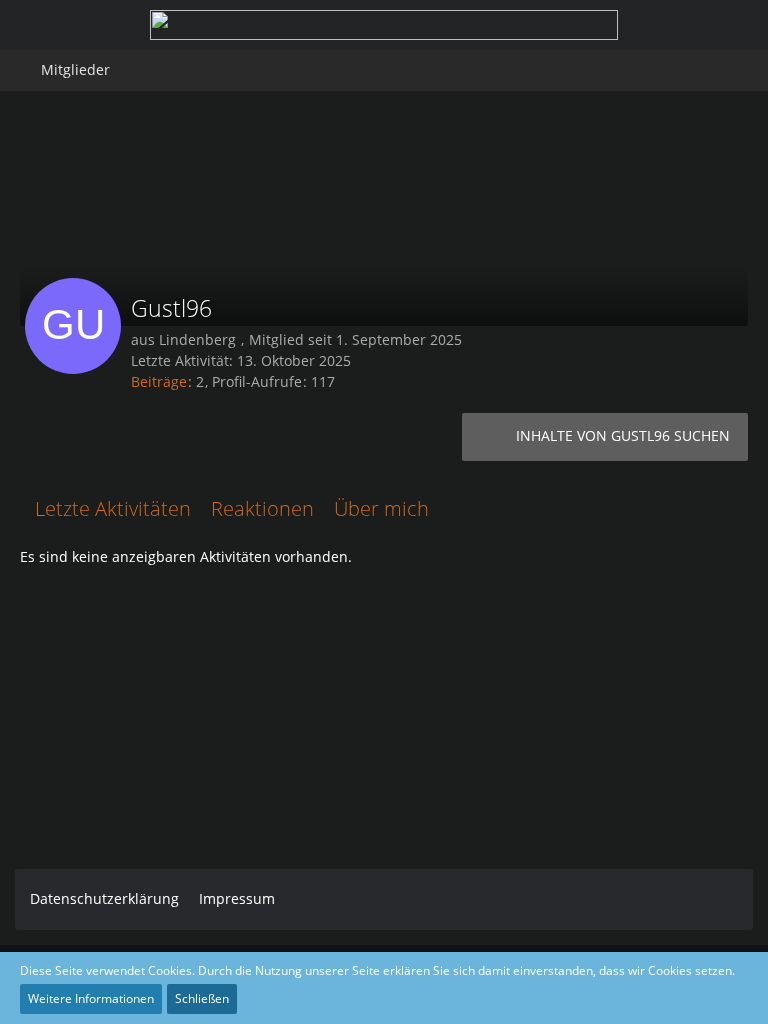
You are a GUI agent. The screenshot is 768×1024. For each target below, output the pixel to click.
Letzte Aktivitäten (113, 508)
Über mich (381, 508)
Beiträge (159, 381)
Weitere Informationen (91, 998)
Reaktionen (262, 508)
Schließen (202, 998)
